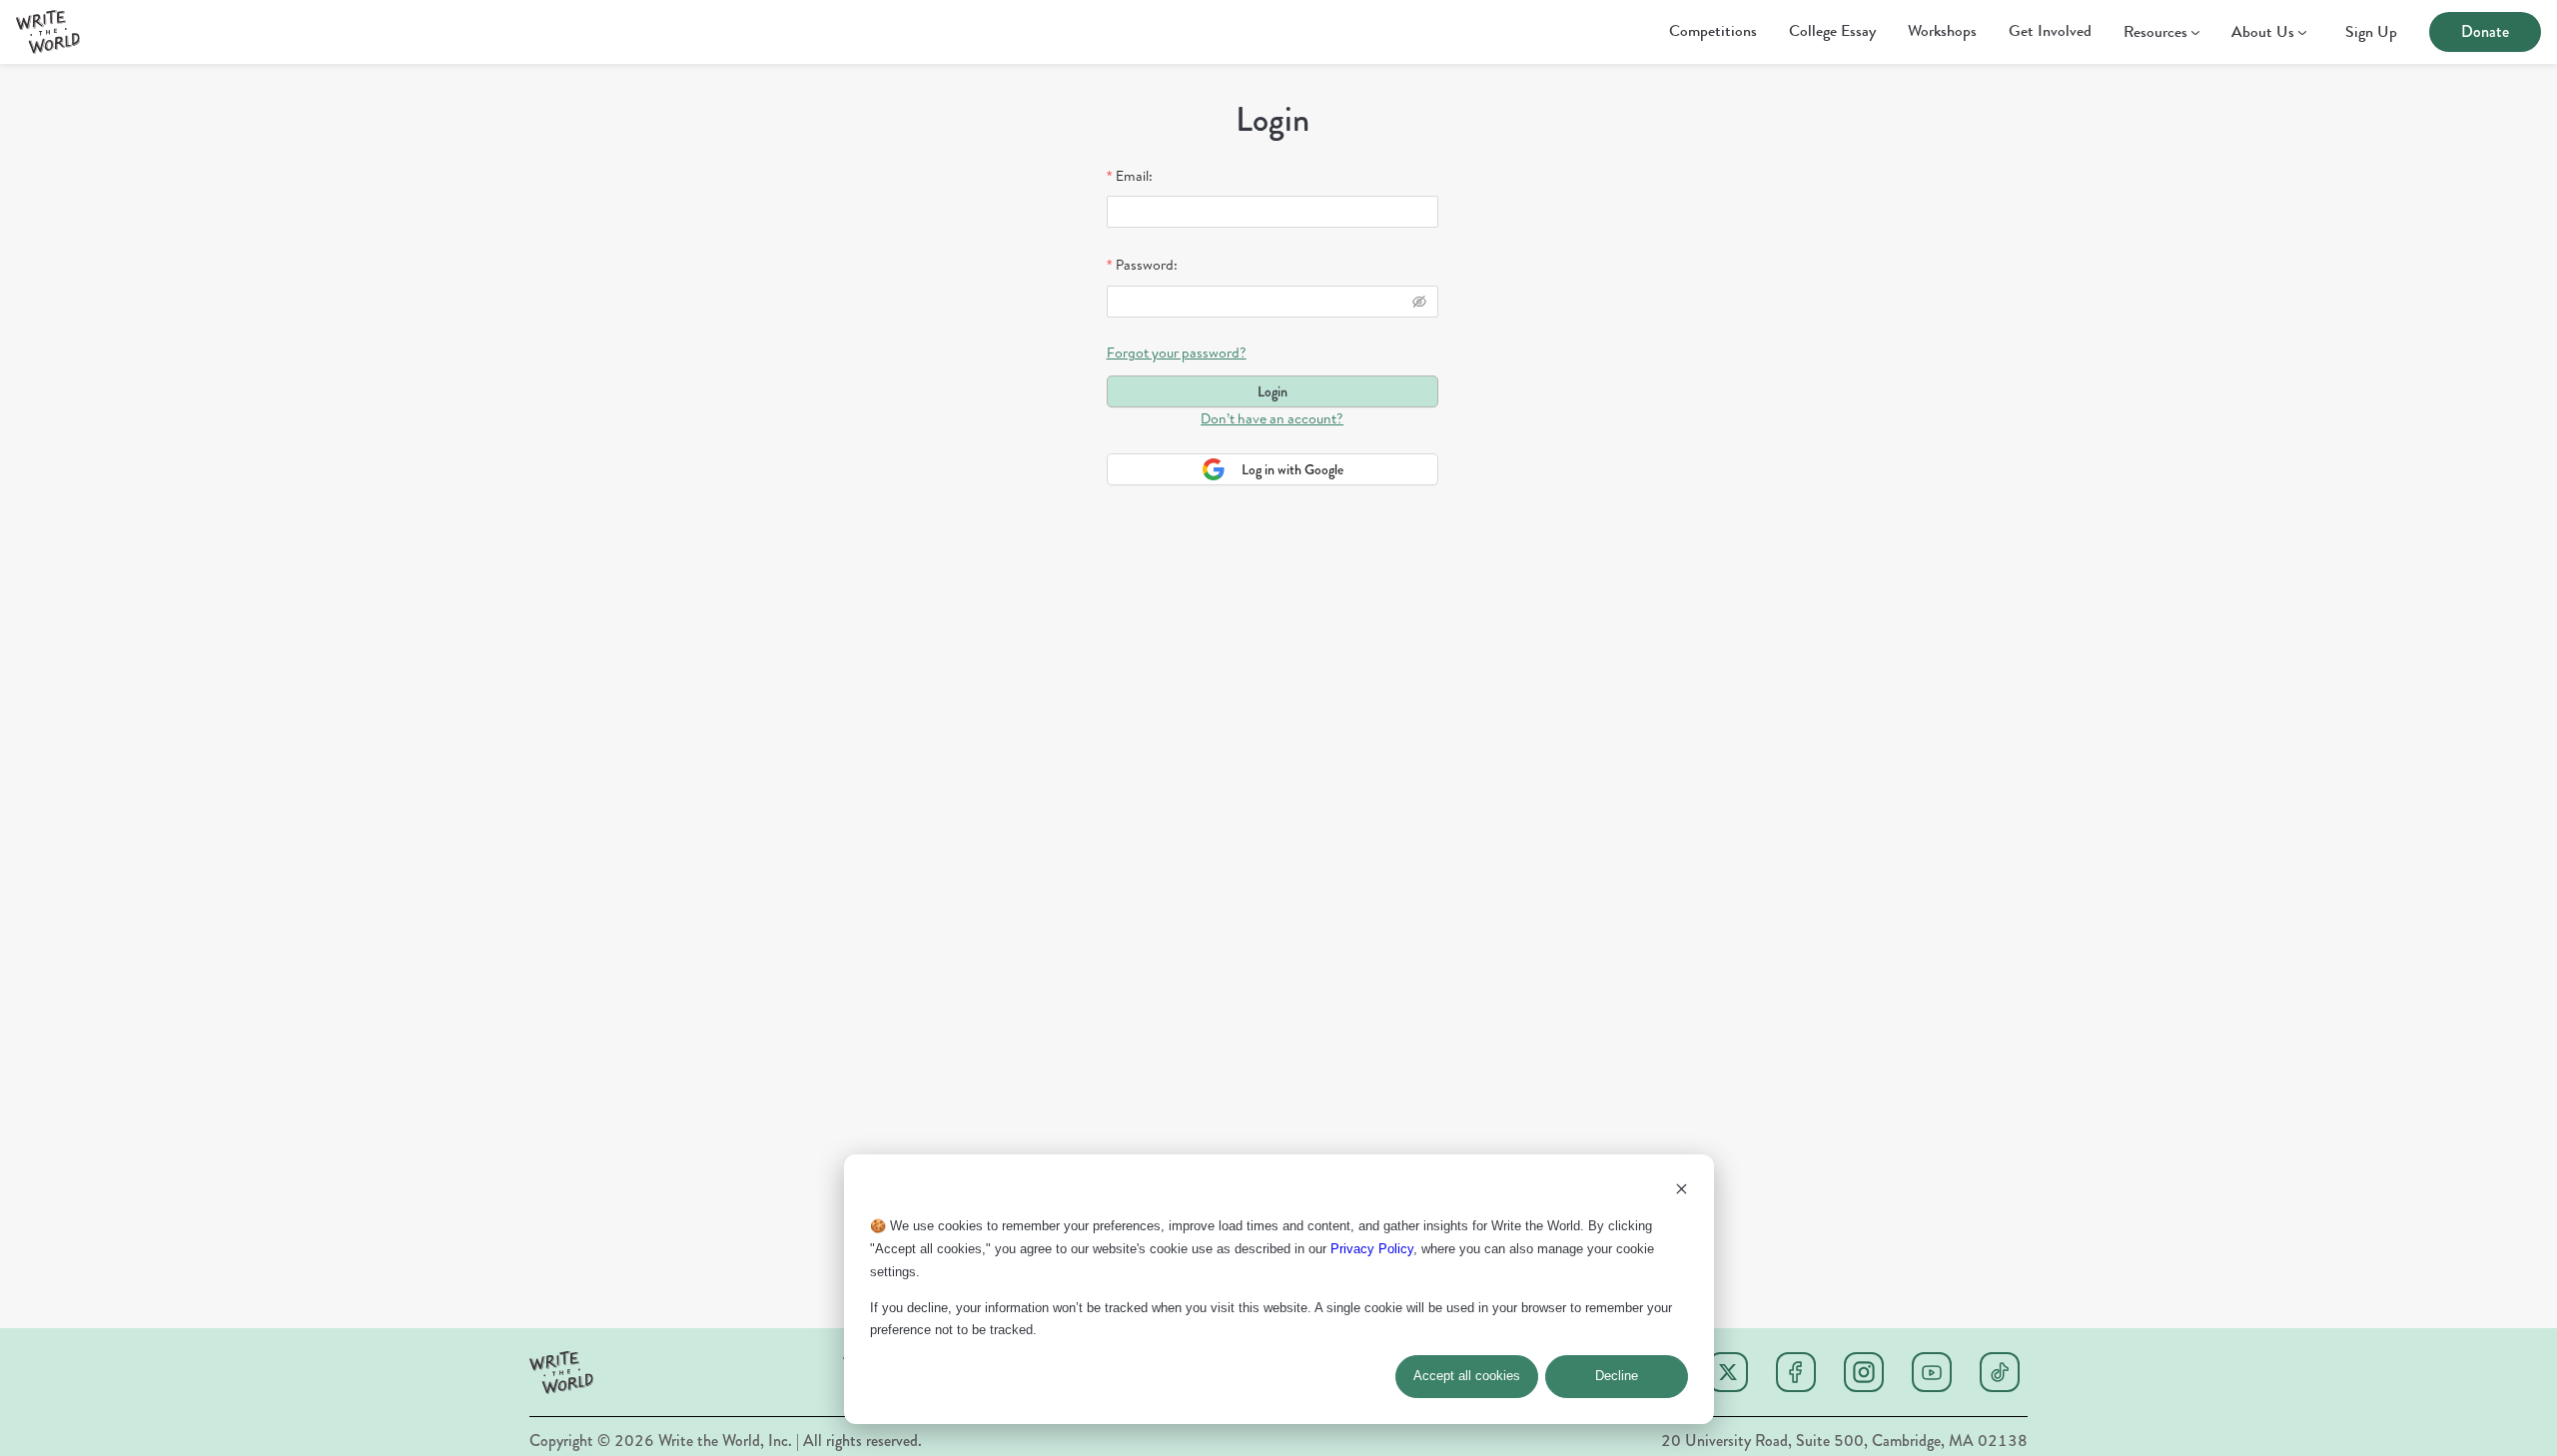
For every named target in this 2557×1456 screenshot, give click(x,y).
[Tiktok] (2000, 1372)
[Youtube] (1932, 1372)
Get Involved (2050, 30)
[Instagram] (1864, 1372)
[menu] (1201, 32)
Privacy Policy (1372, 1249)
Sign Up (2371, 32)
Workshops (1942, 30)
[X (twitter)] (1728, 1372)
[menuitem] (1713, 33)
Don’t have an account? (1272, 418)
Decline (1617, 1376)
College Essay (1832, 30)
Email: (1134, 176)
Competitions (1713, 30)
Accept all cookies (1467, 1376)
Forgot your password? (1177, 353)
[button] (48, 32)
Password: (1147, 265)
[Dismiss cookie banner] (1682, 1192)
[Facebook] (1796, 1372)
